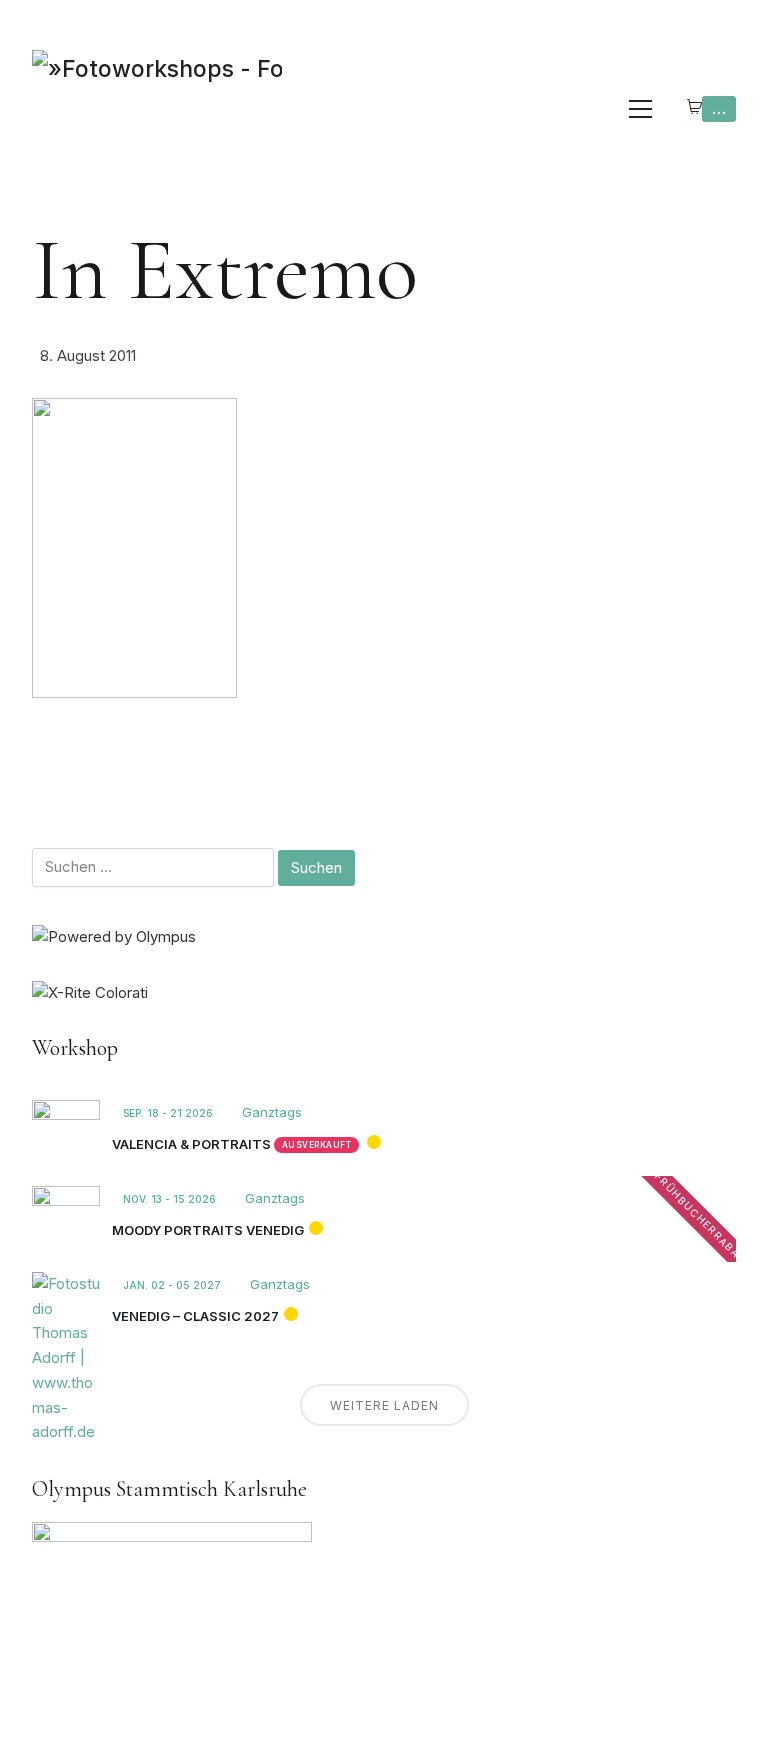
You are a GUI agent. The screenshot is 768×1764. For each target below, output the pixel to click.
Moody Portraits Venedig (208, 1230)
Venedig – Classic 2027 (195, 1316)
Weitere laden (384, 1405)
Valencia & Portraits (191, 1144)
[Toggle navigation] (640, 109)
